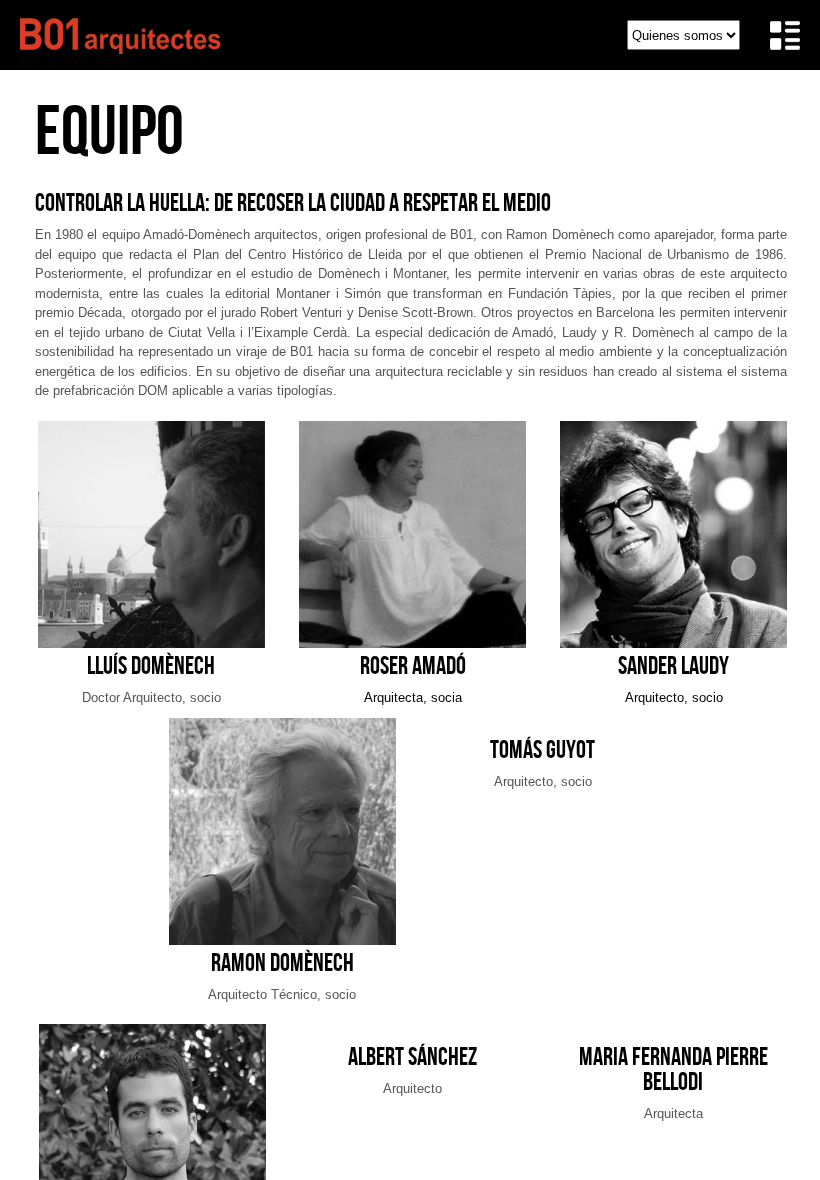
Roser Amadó (413, 665)
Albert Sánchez (412, 1056)
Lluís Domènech (151, 665)
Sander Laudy (673, 665)
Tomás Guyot (542, 749)
